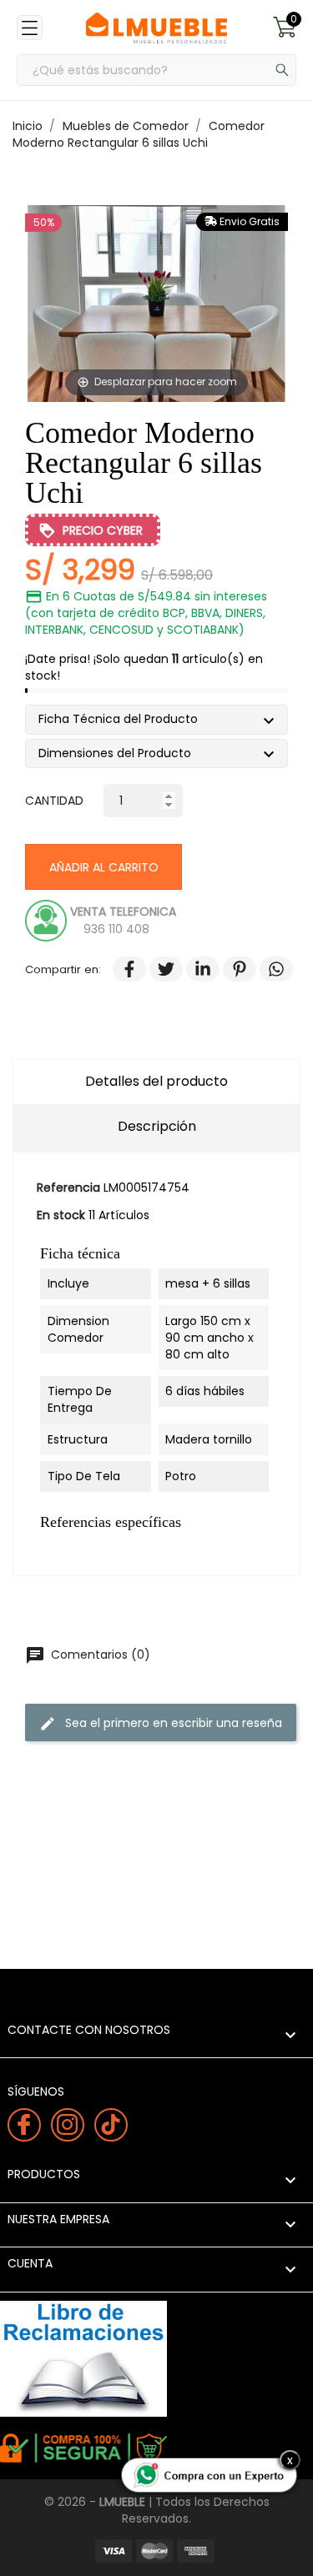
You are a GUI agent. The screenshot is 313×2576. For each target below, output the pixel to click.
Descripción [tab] (157, 1126)
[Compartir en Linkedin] (194, 969)
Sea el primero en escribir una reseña (161, 1722)
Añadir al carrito (104, 867)
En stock (61, 1215)
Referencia (68, 1188)
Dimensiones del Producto (121, 755)
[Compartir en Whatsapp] (268, 969)
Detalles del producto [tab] (156, 1081)
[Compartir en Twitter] (158, 969)
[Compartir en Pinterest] (231, 969)
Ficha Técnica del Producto (124, 721)
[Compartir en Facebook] (121, 969)
